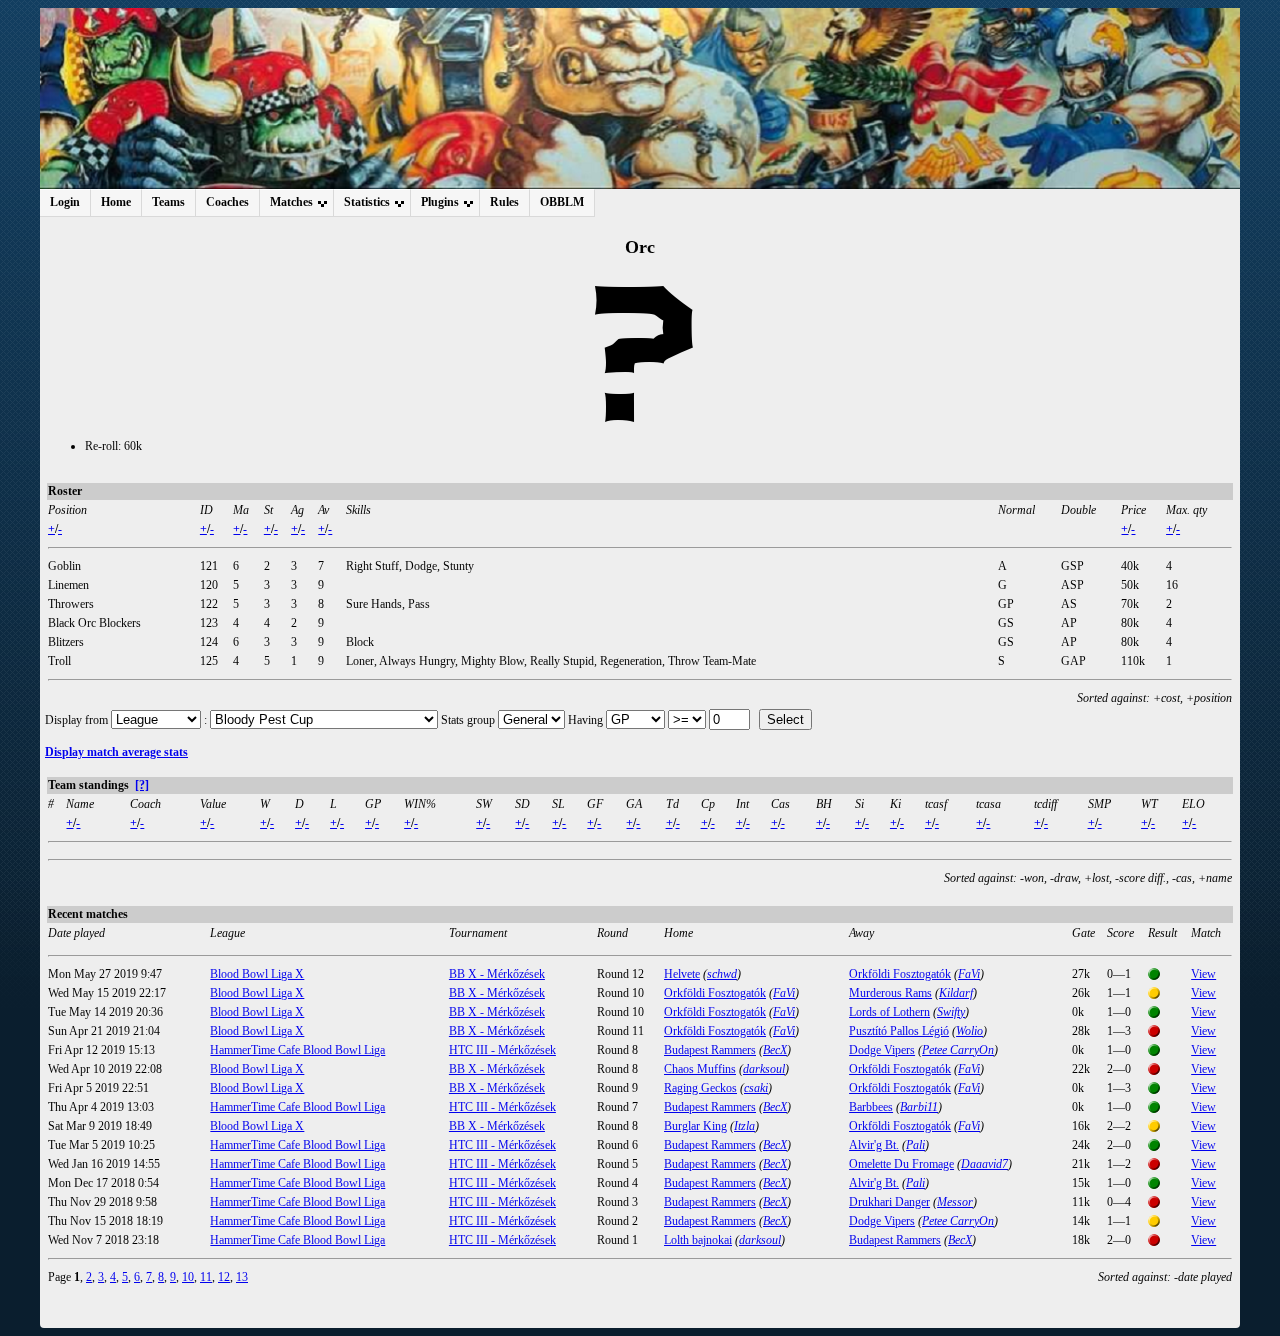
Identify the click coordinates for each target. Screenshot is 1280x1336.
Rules (504, 202)
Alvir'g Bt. (874, 1145)
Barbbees (871, 1107)
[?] (142, 785)
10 (188, 1277)
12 (224, 1277)
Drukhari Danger (889, 1202)
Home (116, 202)
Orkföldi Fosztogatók (900, 974)
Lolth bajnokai (698, 1240)
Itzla (744, 1126)
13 (242, 1277)
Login (65, 202)
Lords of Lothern (889, 1012)
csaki (756, 1088)
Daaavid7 (984, 1164)
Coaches (227, 202)
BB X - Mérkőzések (497, 974)
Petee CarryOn (958, 1050)
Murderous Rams (890, 993)
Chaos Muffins (700, 1069)
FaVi (969, 974)
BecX (775, 1050)
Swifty (951, 1012)
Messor (955, 1202)
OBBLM (562, 202)
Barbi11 (919, 1107)
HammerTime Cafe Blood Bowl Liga (297, 1050)
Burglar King (695, 1126)
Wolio (969, 1031)
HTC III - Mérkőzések (502, 1050)
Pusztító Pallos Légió (899, 1031)
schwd (722, 974)
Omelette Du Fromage (901, 1164)
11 (206, 1277)
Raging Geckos (700, 1088)
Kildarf (956, 993)
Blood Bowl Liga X (257, 974)
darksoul (764, 1069)
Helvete (682, 974)
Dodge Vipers (882, 1050)
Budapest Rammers (710, 1050)
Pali (915, 1145)
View (1203, 974)
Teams (168, 202)
